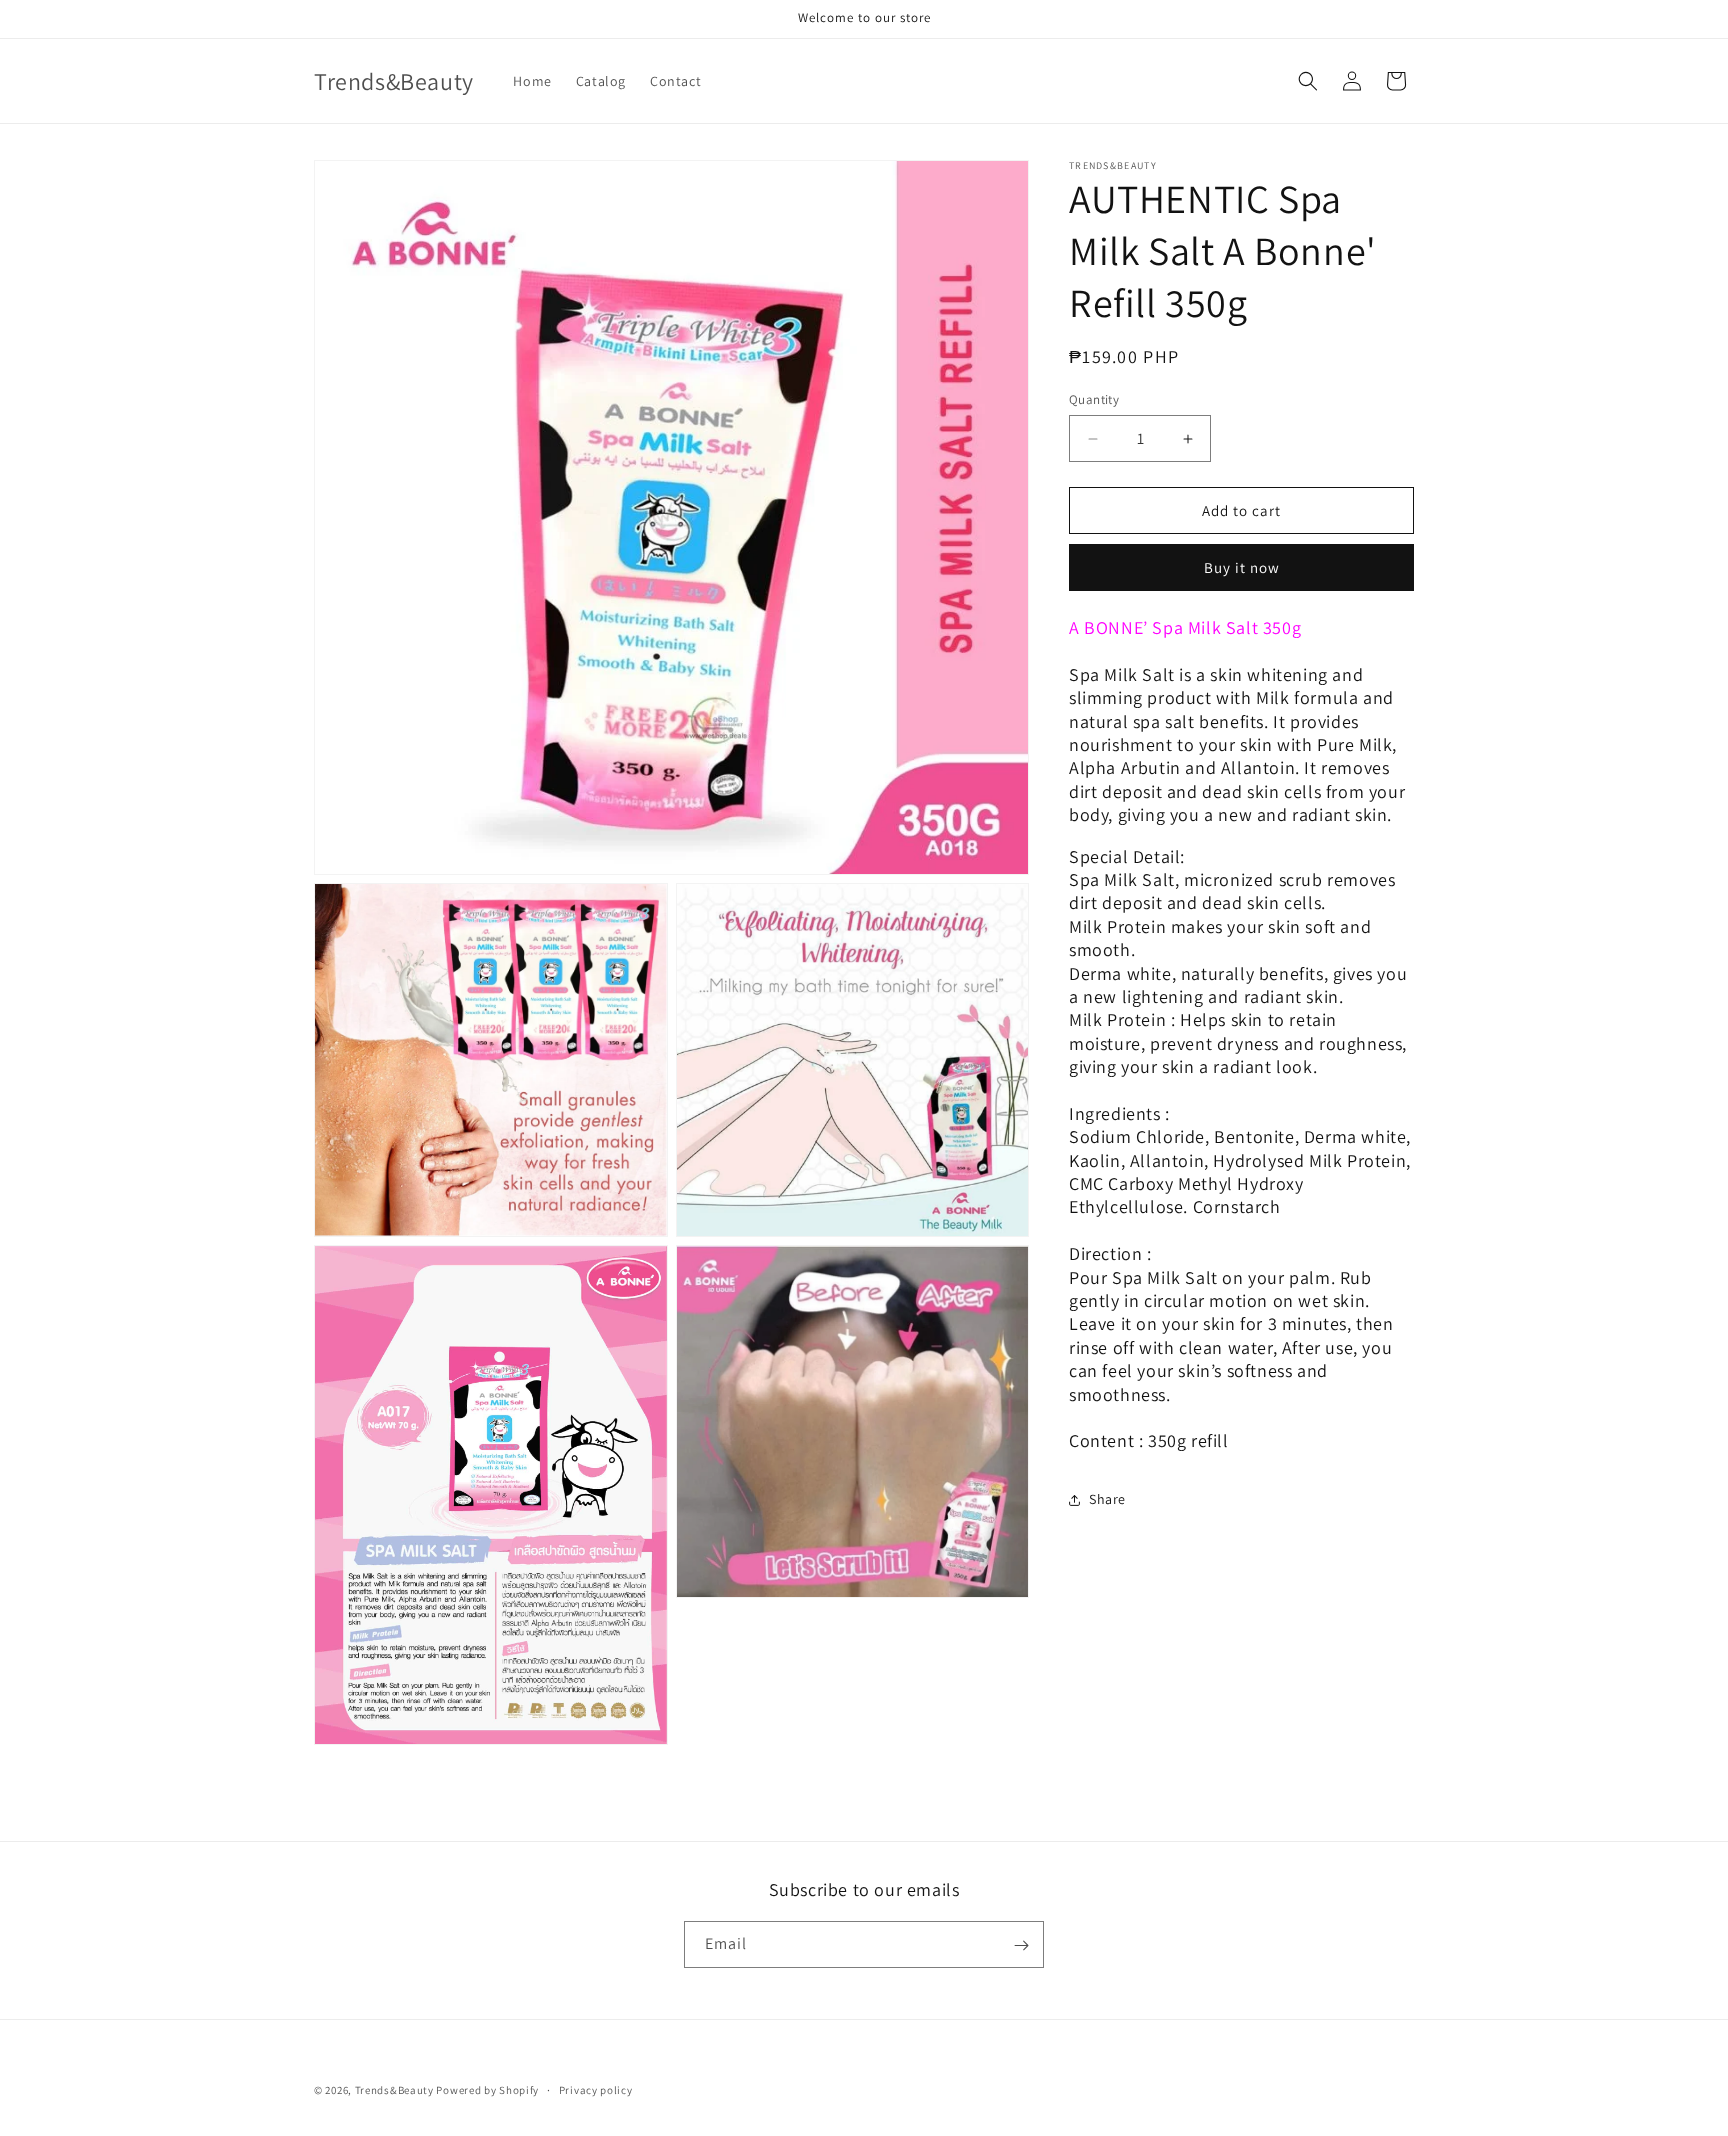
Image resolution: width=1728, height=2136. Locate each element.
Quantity (1094, 399)
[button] (1308, 81)
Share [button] (1107, 1500)
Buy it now (1242, 568)
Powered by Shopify (487, 2090)
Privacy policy (596, 2089)
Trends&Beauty (394, 2090)
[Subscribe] (1021, 1945)
